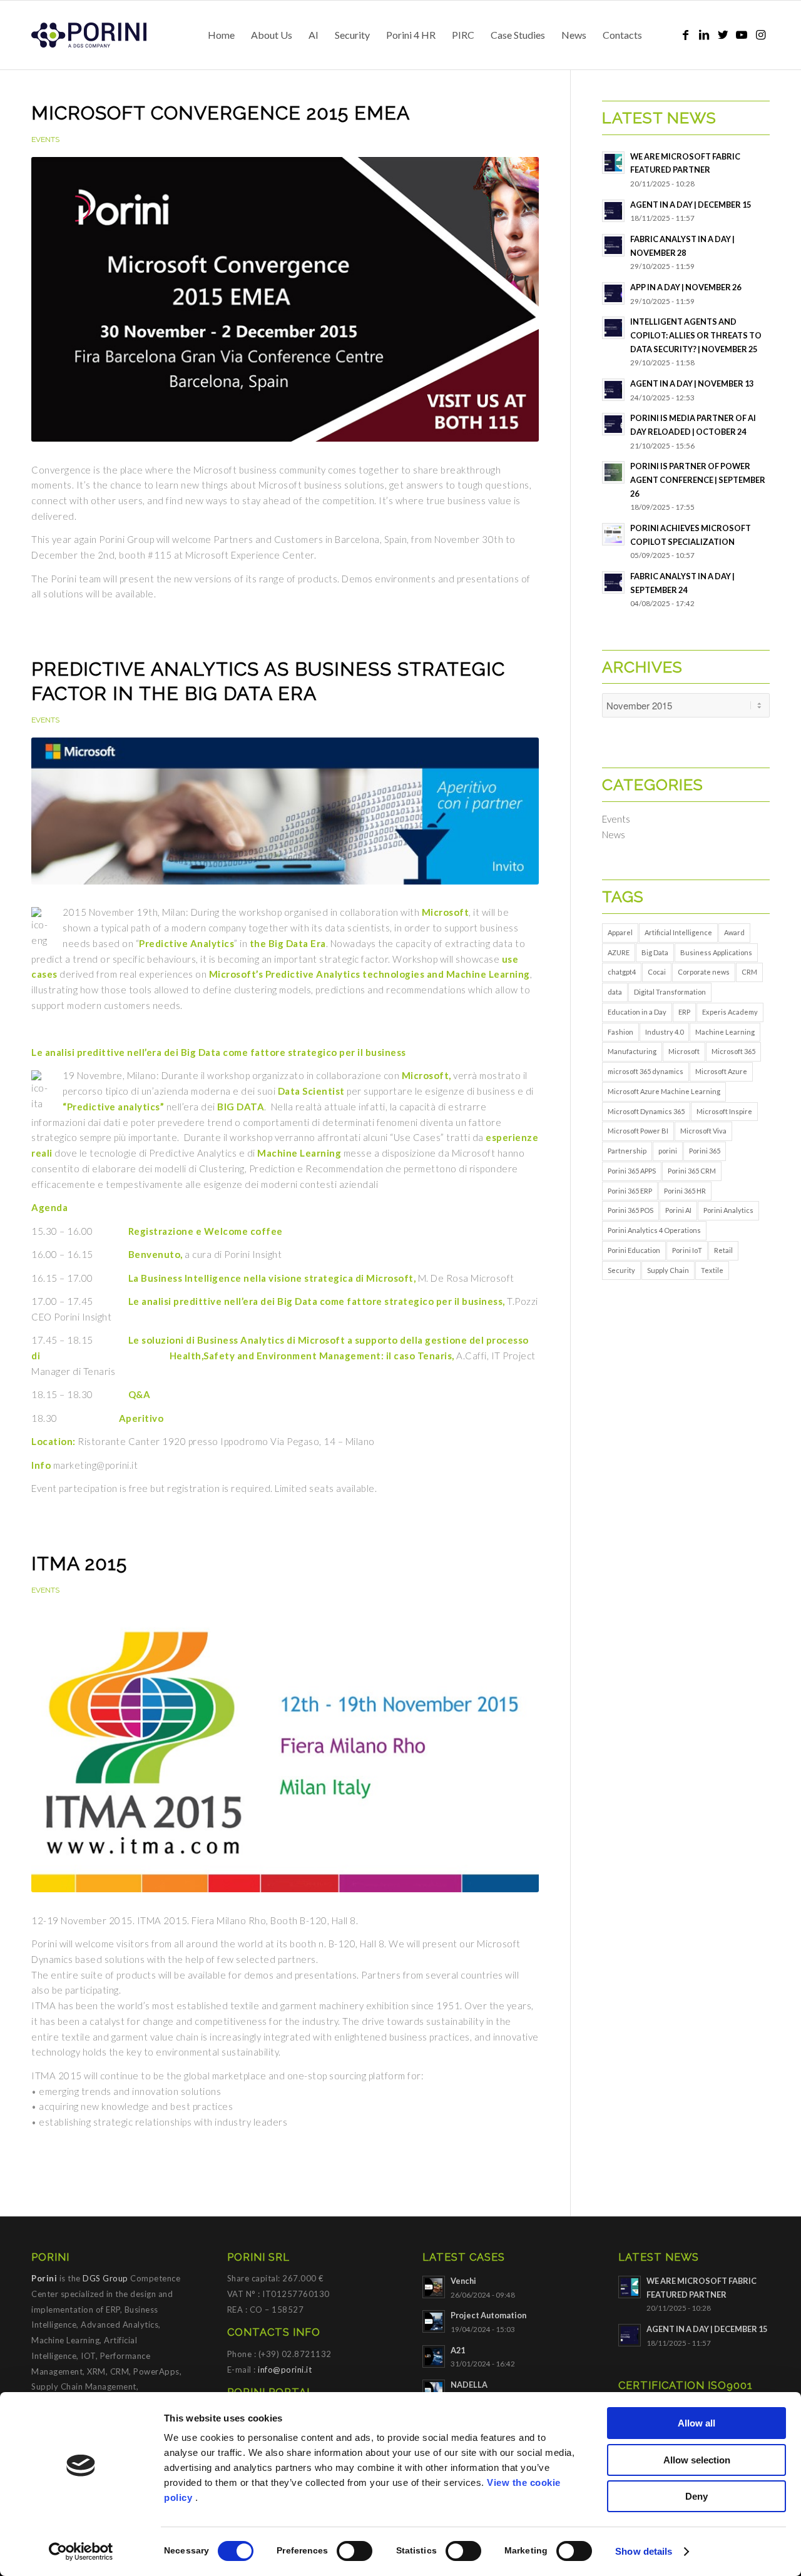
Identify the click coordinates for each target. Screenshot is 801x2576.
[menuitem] (221, 35)
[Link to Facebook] (685, 34)
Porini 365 (705, 1151)
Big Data (655, 952)
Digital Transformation (670, 992)
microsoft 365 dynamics (645, 1071)
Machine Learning (725, 1032)
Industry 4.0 (664, 1032)
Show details (644, 2551)
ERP (684, 1012)
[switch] (355, 2551)
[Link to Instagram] (760, 34)
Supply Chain (668, 1270)
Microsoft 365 (733, 1051)
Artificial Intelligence (678, 932)
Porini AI (678, 1210)
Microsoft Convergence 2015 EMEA (221, 113)
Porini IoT (687, 1250)
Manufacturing (632, 1051)
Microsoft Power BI (638, 1131)
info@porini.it (285, 2370)
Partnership (627, 1151)
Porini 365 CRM (692, 1171)
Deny (696, 2496)
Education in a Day (637, 1012)
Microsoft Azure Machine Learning (664, 1091)
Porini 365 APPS (632, 1171)
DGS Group (105, 2278)
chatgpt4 (622, 972)
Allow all (696, 2423)
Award (734, 932)
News (614, 834)
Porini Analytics (728, 1210)
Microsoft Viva (703, 1131)
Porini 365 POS (630, 1210)
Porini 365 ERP (630, 1191)
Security (621, 1270)
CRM (749, 972)
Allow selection (697, 2460)
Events (45, 139)
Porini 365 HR (685, 1191)
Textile (712, 1270)
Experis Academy (730, 1012)
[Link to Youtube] (742, 34)
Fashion (620, 1032)
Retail (723, 1250)
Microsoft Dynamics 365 (646, 1111)
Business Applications (716, 952)
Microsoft (684, 1051)
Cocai (657, 972)
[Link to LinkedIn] (704, 34)
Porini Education (634, 1250)
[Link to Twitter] (723, 34)
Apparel (620, 932)
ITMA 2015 (79, 1564)
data (615, 992)
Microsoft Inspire (724, 1111)
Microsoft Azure (721, 1071)
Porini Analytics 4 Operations (654, 1230)
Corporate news (704, 972)
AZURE (619, 952)
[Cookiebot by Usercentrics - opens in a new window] (81, 2552)
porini (668, 1151)
